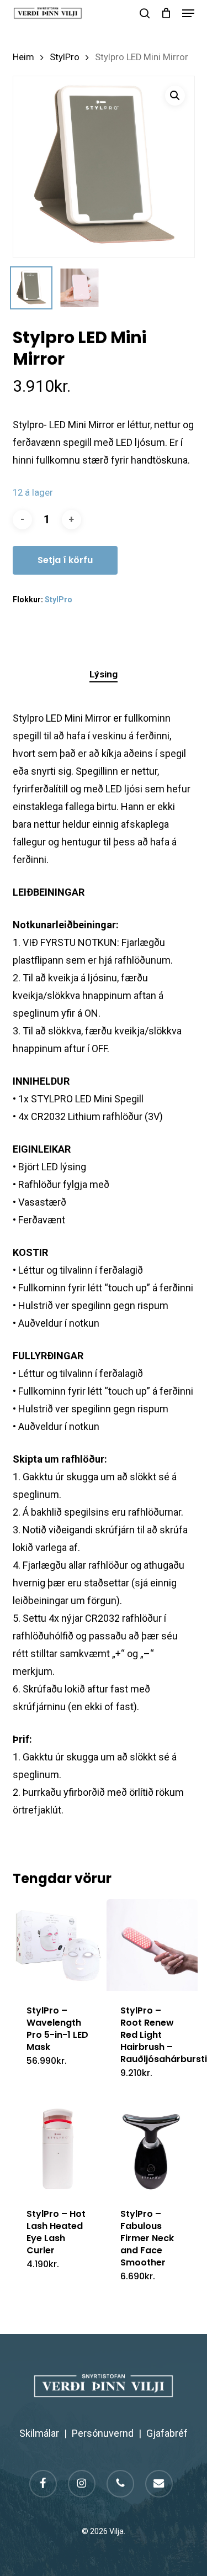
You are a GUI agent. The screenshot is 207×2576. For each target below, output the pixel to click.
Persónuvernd (103, 2433)
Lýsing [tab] (104, 674)
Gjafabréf (167, 2433)
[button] (188, 13)
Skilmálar (39, 2433)
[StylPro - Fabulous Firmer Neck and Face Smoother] (152, 2149)
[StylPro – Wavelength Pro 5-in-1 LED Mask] (59, 1945)
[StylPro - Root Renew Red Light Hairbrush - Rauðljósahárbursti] (152, 1945)
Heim (23, 57)
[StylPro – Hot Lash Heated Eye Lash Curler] (59, 2149)
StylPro (65, 57)
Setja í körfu (65, 560)
